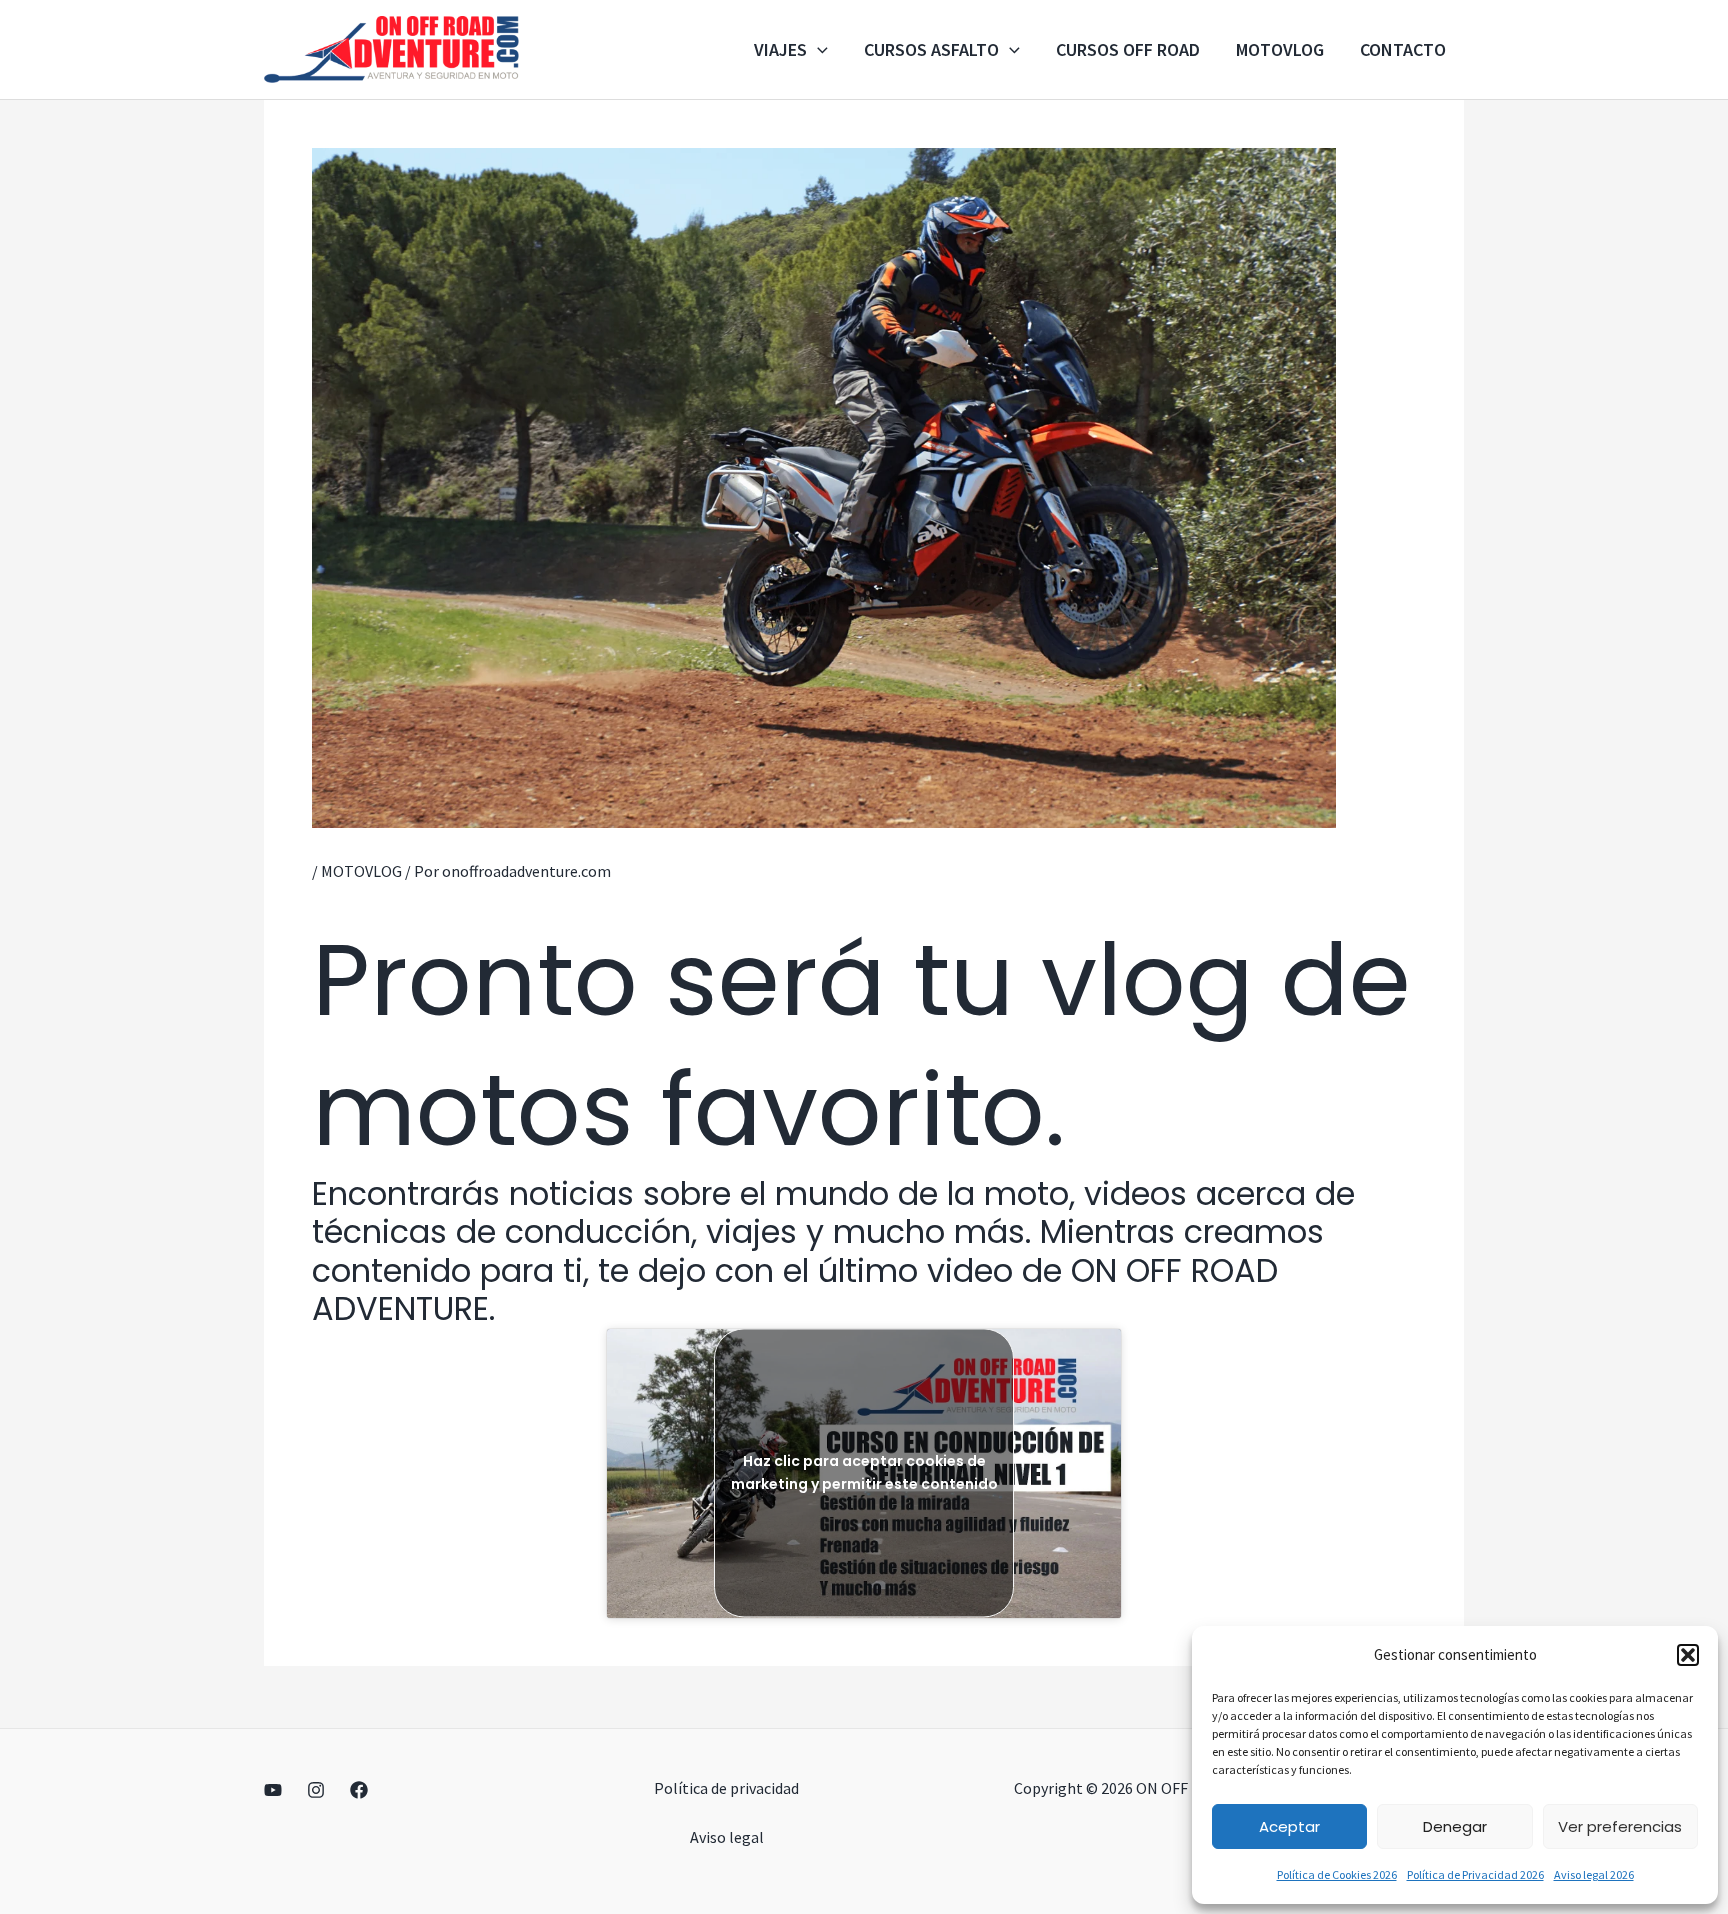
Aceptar (1289, 1826)
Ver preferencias (1620, 1826)
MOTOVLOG (1280, 49)
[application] (817, 50)
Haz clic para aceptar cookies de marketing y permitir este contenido (864, 1472)
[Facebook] (359, 1790)
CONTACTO (1403, 49)
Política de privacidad (726, 1788)
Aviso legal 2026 (1594, 1874)
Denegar (1455, 1826)
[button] (1688, 1655)
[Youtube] (273, 1790)
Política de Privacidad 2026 (1475, 1874)
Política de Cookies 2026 (1337, 1874)
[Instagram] (316, 1790)
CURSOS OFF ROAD (1128, 49)
